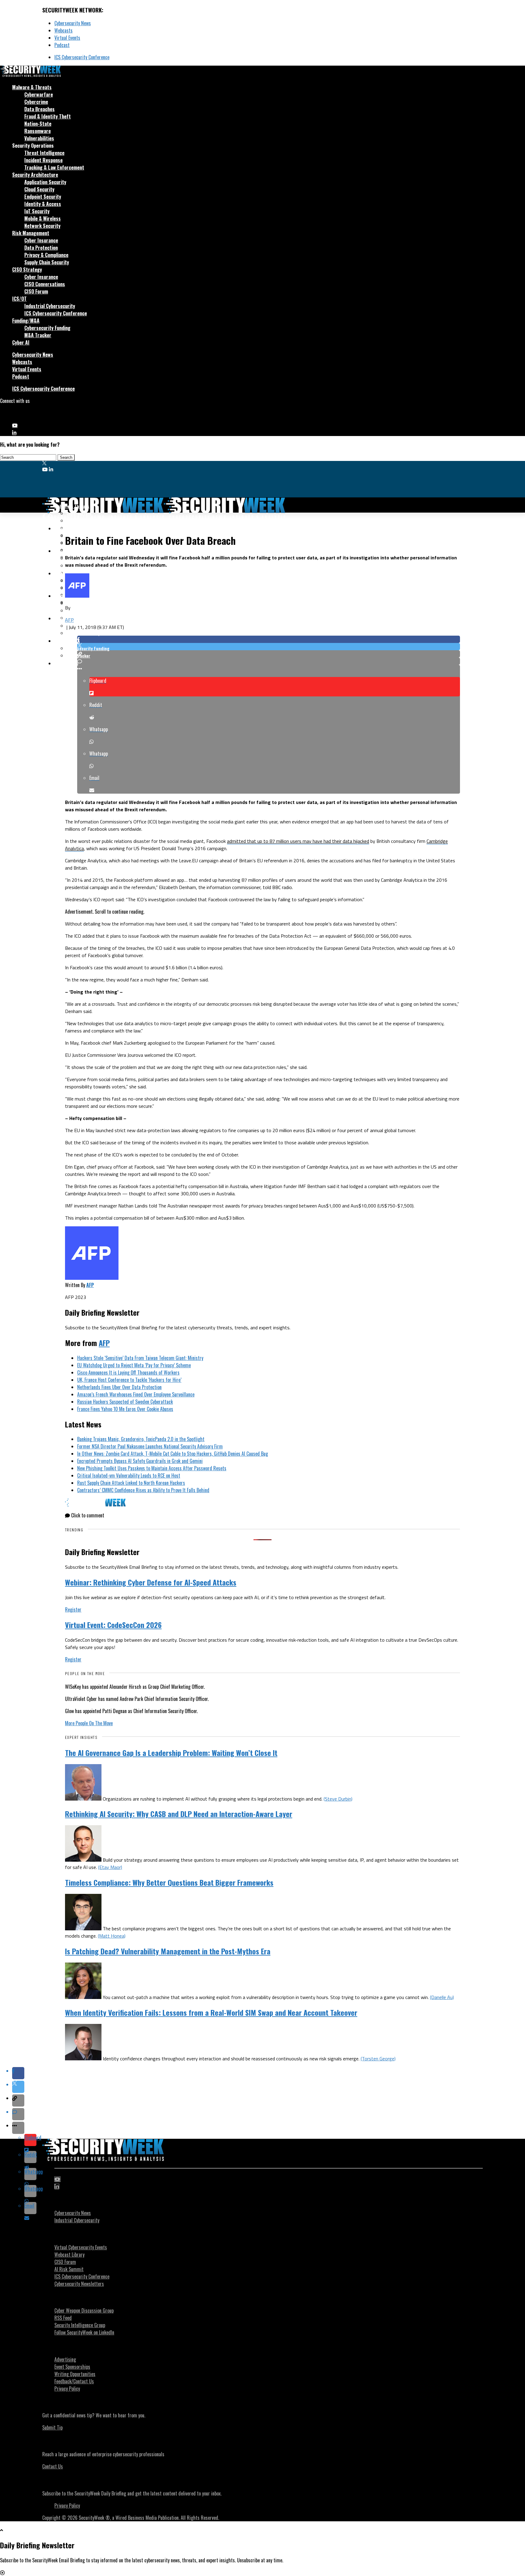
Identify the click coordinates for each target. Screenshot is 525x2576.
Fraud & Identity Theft (48, 116)
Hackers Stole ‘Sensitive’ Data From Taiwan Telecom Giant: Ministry (140, 1358)
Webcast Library (69, 2255)
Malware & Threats (32, 87)
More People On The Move (89, 1723)
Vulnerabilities (39, 138)
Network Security (42, 226)
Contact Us (53, 2466)
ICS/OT (19, 299)
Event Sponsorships (72, 2367)
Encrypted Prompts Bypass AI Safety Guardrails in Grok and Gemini (140, 1461)
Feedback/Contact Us (74, 2381)
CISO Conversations (45, 284)
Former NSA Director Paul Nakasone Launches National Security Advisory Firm (150, 1446)
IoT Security (37, 211)
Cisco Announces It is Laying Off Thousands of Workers (128, 1372)
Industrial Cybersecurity (50, 306)
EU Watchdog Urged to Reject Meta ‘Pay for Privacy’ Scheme (134, 1365)
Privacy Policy (67, 2389)
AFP (69, 620)
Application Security (45, 182)
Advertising (65, 2359)
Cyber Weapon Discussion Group (84, 2310)
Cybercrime (36, 102)
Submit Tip (52, 2427)
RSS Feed (63, 2318)
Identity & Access (43, 204)
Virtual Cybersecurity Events (81, 2247)
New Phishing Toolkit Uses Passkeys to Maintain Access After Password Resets (152, 1468)
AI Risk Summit (69, 2269)
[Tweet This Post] (269, 647)
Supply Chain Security (47, 262)
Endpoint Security (43, 197)
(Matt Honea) (112, 1936)
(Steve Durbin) (338, 1799)
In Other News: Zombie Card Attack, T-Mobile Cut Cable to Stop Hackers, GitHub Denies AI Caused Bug (173, 1454)
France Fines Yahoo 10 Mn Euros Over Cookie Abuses (125, 1409)
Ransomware (38, 131)
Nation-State (38, 124)
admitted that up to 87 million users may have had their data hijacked (298, 841)
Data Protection (41, 248)
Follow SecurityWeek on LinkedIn (84, 2332)
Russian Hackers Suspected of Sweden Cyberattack (125, 1402)
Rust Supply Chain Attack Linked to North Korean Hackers (131, 1483)
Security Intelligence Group (80, 2325)
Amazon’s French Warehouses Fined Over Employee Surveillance (136, 1394)
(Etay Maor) (110, 1867)
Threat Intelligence (44, 153)
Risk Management (31, 233)
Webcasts (63, 30)
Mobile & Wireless (43, 218)
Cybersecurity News (73, 23)
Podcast (62, 45)
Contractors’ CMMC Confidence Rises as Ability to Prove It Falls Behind (143, 1490)
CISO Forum (36, 291)
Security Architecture (35, 175)
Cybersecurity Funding (47, 328)
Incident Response (43, 160)
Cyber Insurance (41, 240)
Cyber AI (21, 342)
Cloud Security (39, 189)
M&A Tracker (38, 335)
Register (73, 1609)
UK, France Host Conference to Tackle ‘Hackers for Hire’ (129, 1380)
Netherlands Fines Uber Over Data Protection (119, 1387)
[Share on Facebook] (269, 639)
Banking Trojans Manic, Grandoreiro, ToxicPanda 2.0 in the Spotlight (141, 1439)
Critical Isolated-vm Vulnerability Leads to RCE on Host (129, 1475)
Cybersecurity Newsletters (79, 2284)
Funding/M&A (26, 321)
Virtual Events (67, 38)
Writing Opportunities (75, 2374)
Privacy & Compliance (46, 255)
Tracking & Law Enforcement (54, 167)
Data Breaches (39, 109)
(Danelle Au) (442, 1997)
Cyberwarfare (39, 94)
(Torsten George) (378, 2059)
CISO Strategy (27, 270)
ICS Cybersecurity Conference (82, 57)
